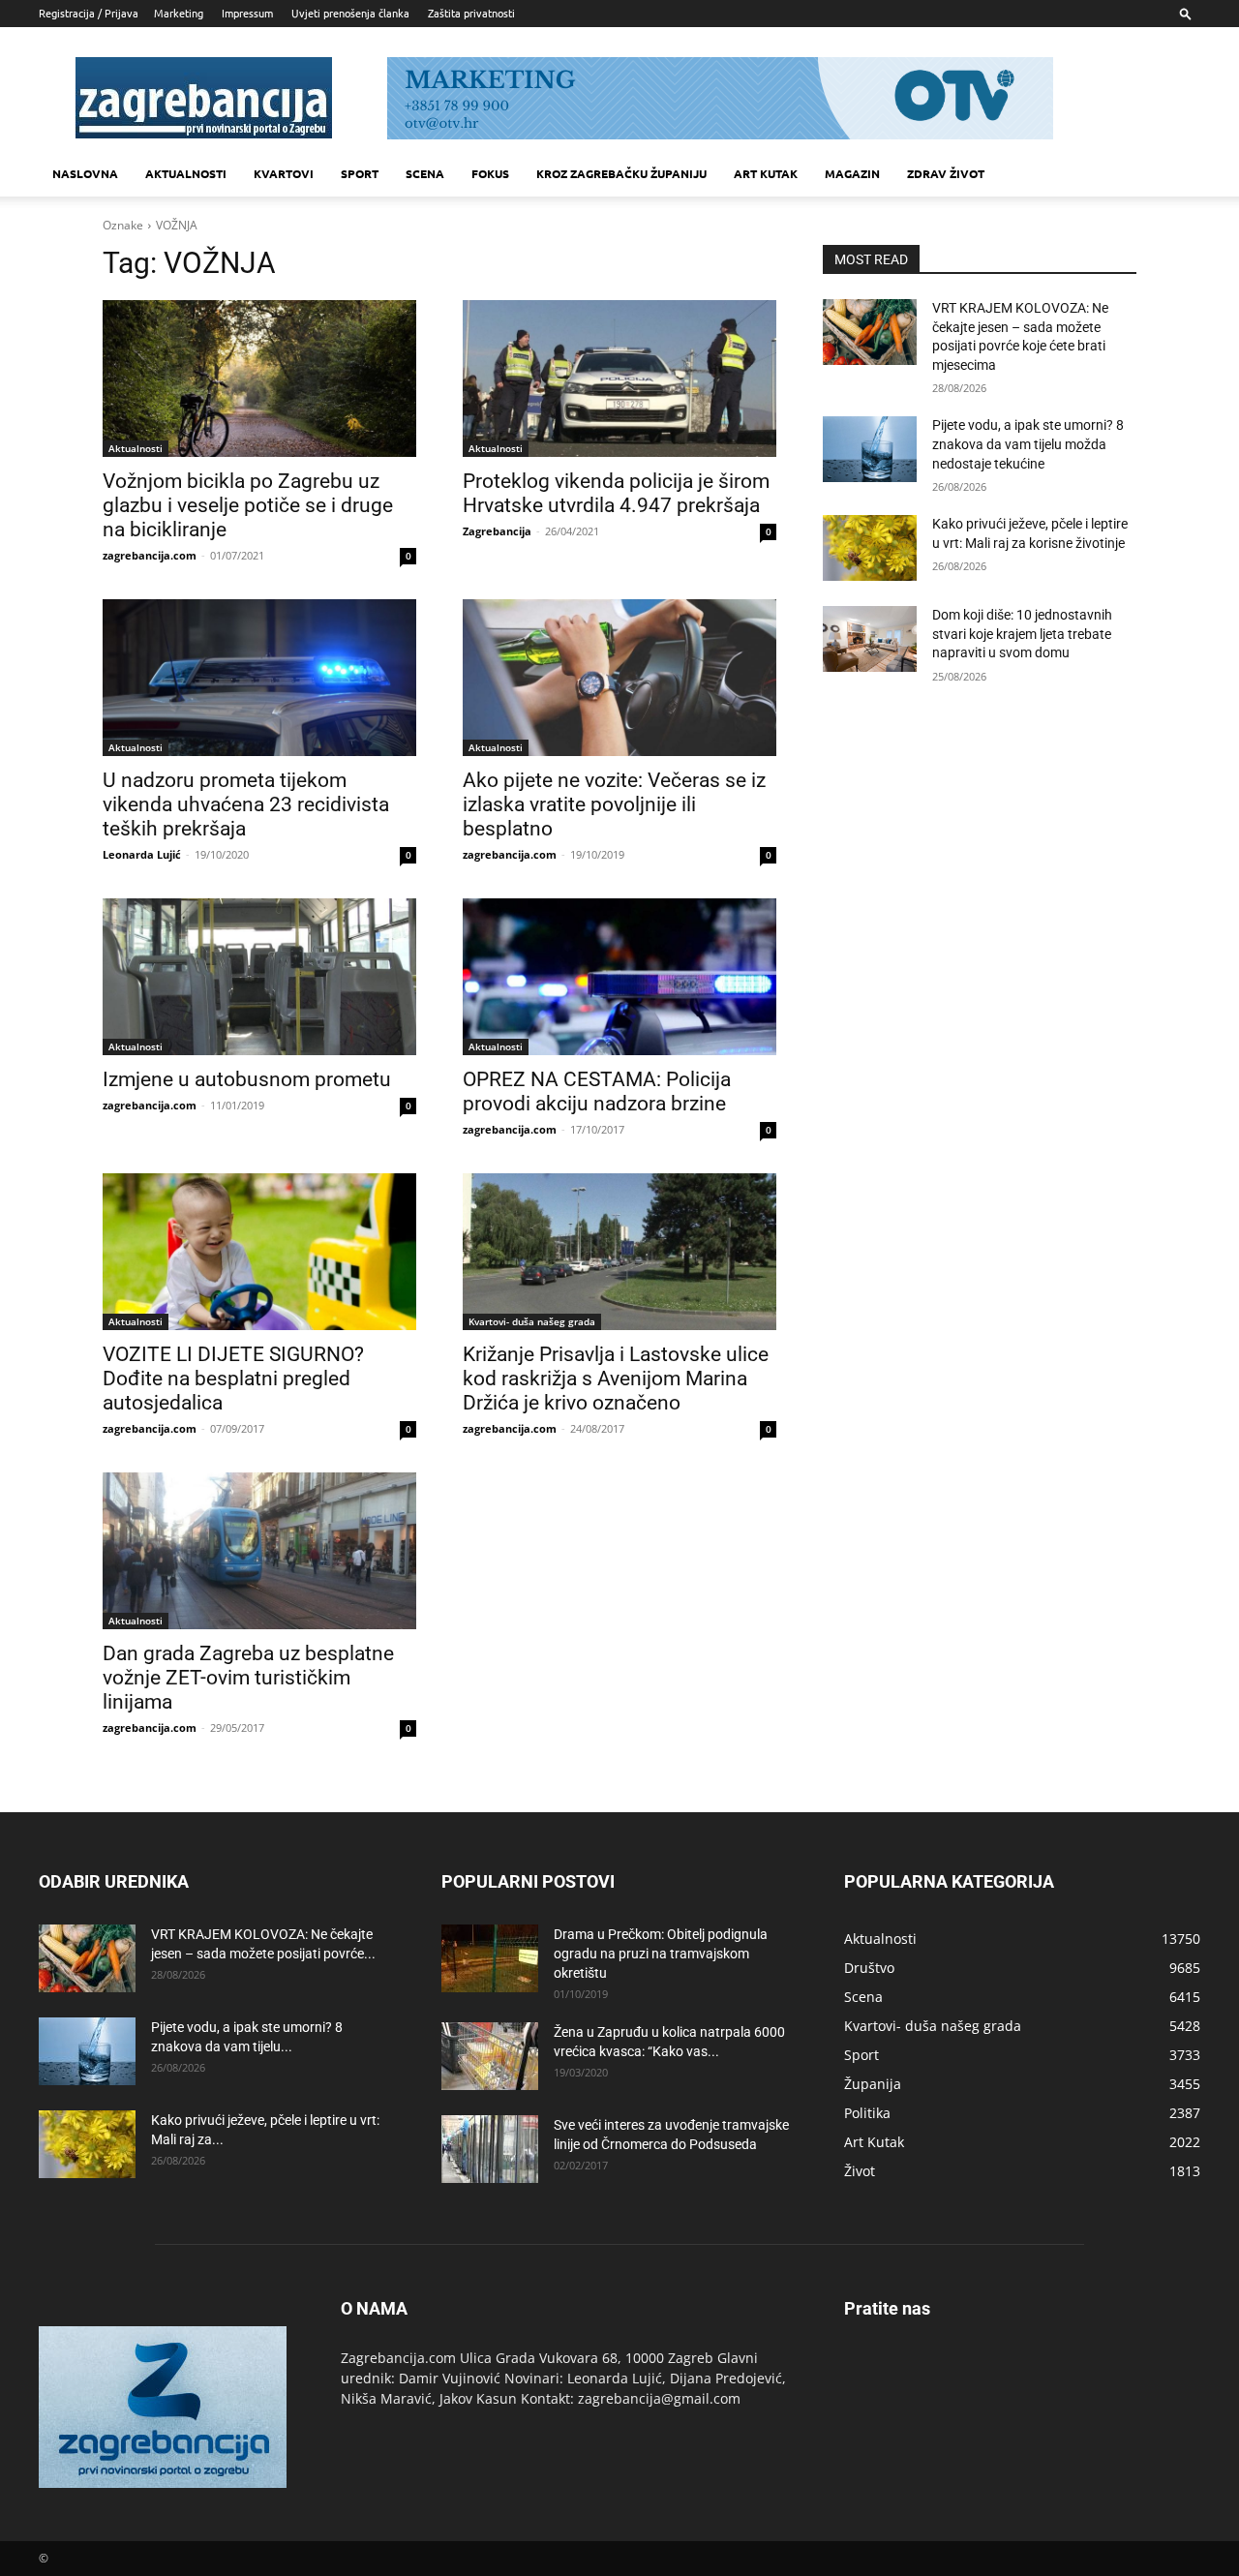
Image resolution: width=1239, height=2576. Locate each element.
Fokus (490, 173)
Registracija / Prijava (89, 13)
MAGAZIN (852, 173)
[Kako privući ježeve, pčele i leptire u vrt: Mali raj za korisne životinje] (870, 548)
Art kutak (766, 173)
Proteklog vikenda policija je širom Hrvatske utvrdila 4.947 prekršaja (616, 493)
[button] (1186, 13)
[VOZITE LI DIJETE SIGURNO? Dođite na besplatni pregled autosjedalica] (259, 1252)
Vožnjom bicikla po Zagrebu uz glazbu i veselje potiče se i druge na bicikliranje (248, 505)
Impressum (247, 13)
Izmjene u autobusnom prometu (247, 1079)
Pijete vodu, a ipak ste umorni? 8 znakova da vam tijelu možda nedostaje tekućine (1028, 444)
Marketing (179, 13)
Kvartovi (284, 173)
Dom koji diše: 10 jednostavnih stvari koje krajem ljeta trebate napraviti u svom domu (1022, 634)
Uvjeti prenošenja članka (350, 13)
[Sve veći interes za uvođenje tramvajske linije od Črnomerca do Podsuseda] (490, 2149)
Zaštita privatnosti (471, 13)
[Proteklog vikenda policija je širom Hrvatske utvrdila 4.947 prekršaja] (619, 379)
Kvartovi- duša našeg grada (532, 1321)
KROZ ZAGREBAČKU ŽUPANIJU (621, 173)
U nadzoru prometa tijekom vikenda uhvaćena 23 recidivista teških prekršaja (246, 804)
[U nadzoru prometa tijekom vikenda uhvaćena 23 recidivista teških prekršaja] (259, 678)
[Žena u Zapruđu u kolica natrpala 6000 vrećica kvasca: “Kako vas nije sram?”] (490, 2056)
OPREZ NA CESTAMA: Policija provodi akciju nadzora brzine (597, 1091)
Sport (360, 173)
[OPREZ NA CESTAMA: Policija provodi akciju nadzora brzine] (619, 977)
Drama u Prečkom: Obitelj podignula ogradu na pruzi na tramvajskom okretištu (661, 1954)
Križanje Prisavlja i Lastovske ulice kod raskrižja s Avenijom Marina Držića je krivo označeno (616, 1379)
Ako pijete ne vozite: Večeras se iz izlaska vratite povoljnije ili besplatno (614, 804)
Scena (425, 173)
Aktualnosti (186, 173)
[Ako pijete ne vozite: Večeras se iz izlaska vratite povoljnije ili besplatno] (619, 678)
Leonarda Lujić (142, 854)
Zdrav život (946, 173)
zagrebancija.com (150, 555)
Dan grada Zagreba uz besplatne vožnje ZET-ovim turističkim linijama (248, 1678)
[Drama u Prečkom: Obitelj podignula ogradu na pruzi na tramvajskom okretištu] (490, 1958)
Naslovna (85, 173)
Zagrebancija (497, 531)
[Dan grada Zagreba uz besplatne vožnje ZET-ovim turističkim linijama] (259, 1551)
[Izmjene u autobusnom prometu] (259, 977)
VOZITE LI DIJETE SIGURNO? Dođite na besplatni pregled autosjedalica (233, 1379)
